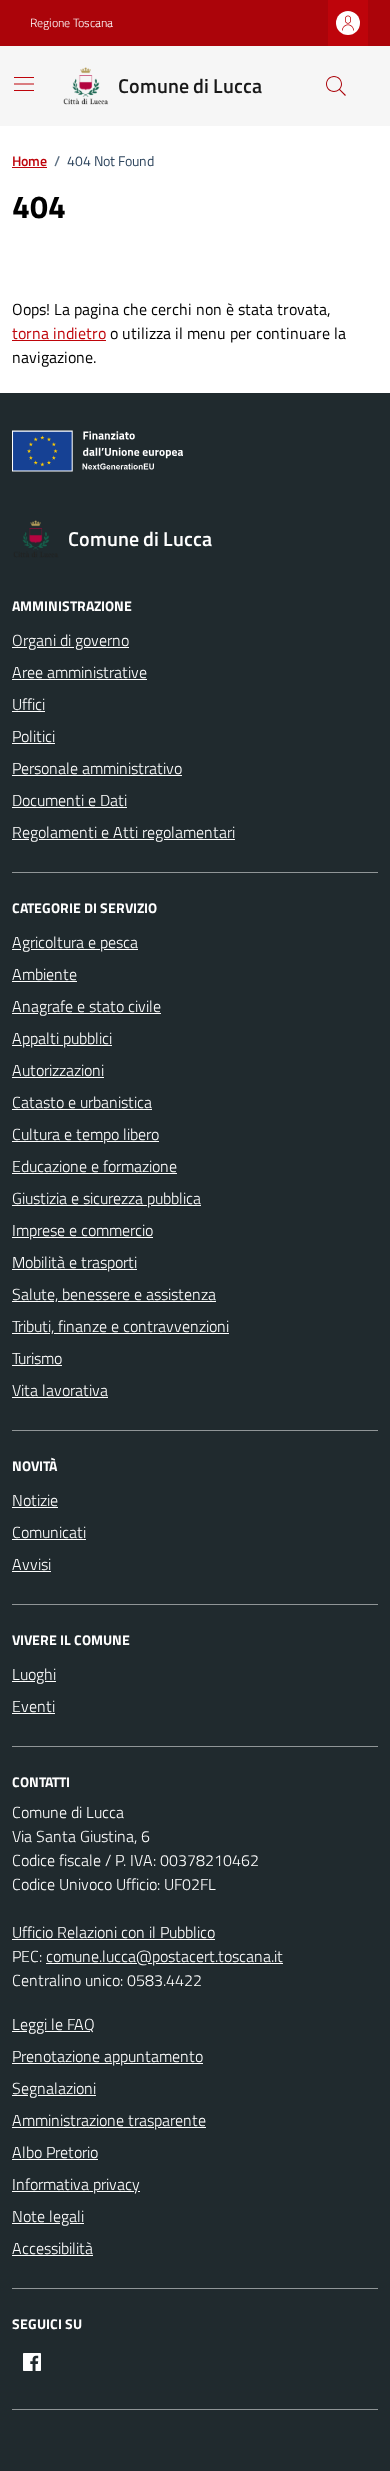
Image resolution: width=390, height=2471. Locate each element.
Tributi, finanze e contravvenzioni (120, 1326)
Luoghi (34, 1674)
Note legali (48, 2216)
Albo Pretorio (55, 2152)
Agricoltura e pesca (75, 942)
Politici (33, 736)
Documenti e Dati (69, 800)
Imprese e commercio (82, 1230)
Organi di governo (70, 640)
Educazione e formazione (94, 1166)
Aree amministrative (79, 672)
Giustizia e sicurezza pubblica (106, 1198)
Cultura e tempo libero (85, 1134)
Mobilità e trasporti (74, 1262)
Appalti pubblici (62, 1038)
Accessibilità (52, 2248)
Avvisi (31, 1564)
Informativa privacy (76, 2184)
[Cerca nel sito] (336, 86)
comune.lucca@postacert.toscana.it (164, 1956)
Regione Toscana (71, 23)
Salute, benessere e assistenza (114, 1294)
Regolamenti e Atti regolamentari (123, 832)
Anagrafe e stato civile (86, 1006)
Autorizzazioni (58, 1070)
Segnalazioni (54, 2088)
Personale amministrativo (97, 768)
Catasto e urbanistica (82, 1102)
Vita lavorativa (60, 1390)
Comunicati (49, 1532)
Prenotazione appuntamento (107, 2056)
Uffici (28, 704)
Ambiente (44, 974)
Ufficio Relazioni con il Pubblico (113, 1932)
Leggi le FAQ (53, 2024)
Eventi (33, 1706)
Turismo (37, 1358)
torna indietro (59, 333)
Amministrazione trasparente (109, 2120)
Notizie (35, 1500)
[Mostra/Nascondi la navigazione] (24, 84)
